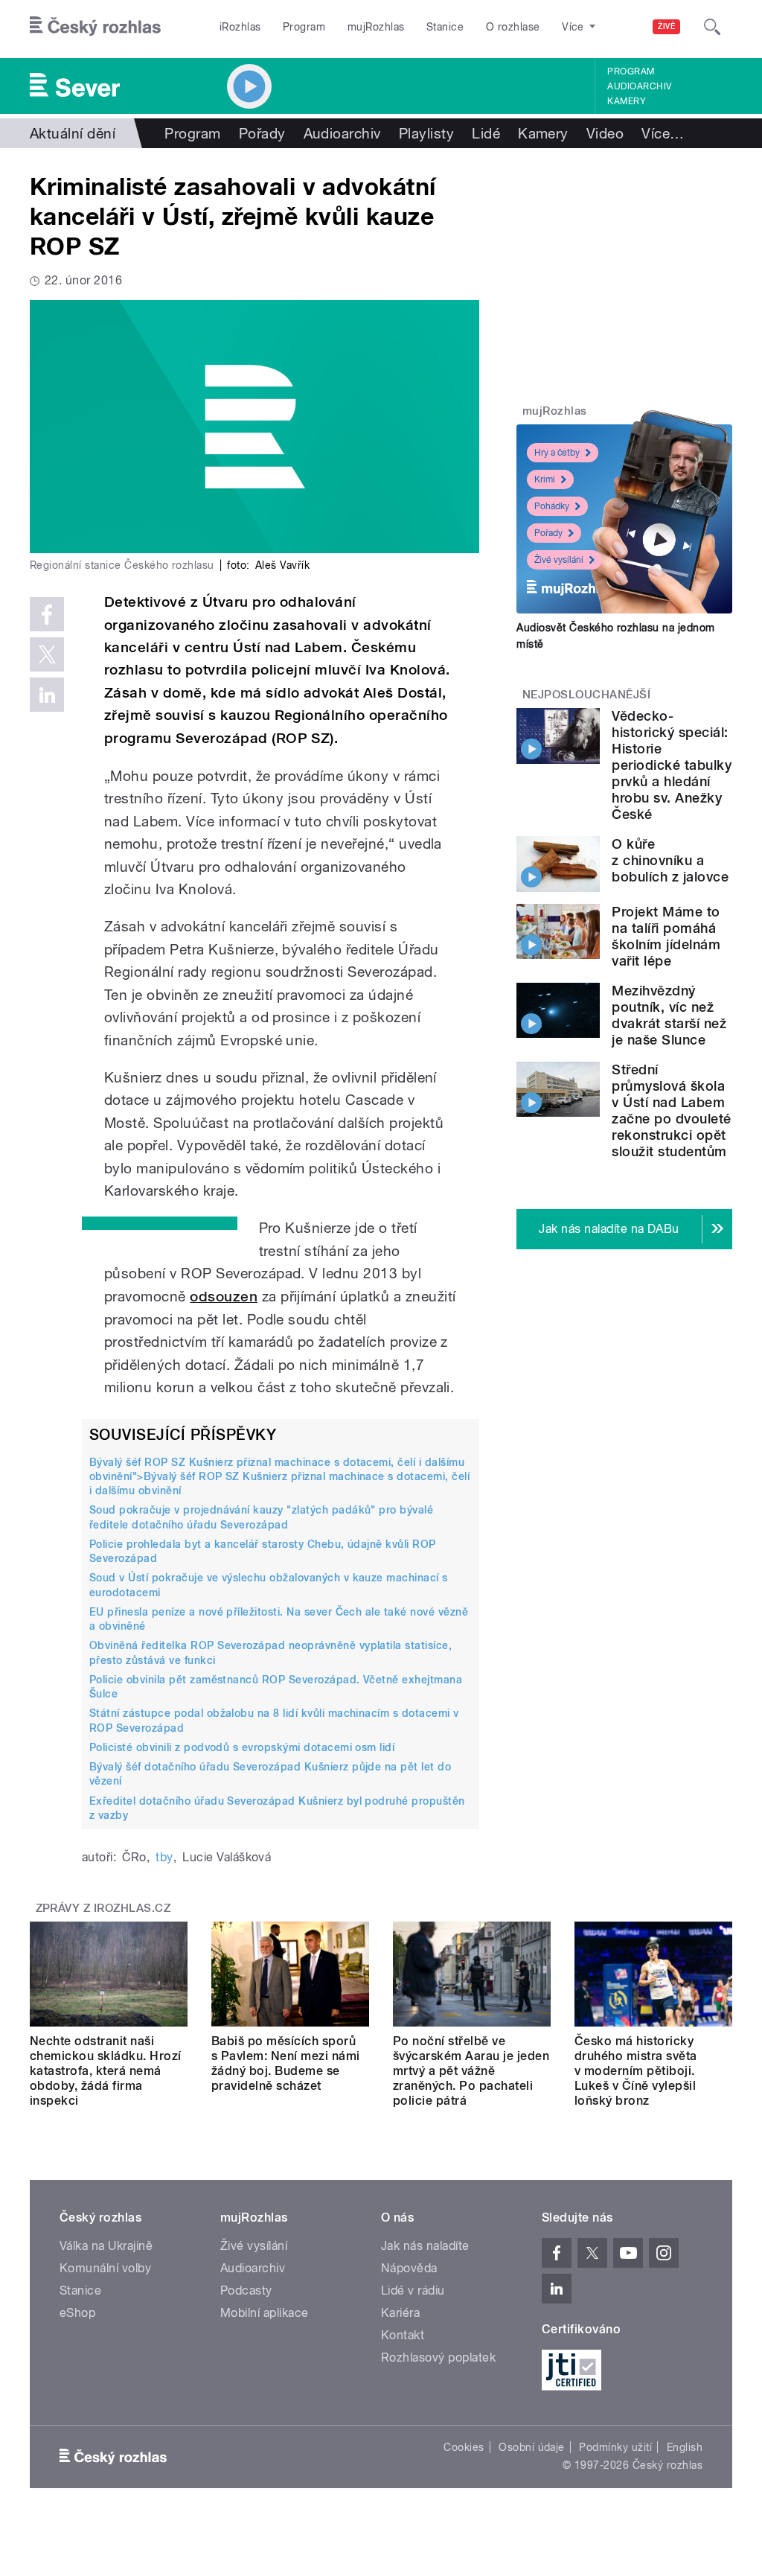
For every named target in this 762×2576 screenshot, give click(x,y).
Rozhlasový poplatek (438, 2357)
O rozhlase (513, 27)
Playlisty (426, 133)
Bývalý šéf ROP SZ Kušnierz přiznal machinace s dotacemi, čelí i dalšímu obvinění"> (279, 1477)
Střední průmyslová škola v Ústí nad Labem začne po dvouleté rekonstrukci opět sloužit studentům (671, 1110)
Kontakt (403, 2335)
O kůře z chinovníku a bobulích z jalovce (670, 860)
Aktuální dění (73, 133)
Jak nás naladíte (425, 2246)
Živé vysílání (559, 560)
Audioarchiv (639, 86)
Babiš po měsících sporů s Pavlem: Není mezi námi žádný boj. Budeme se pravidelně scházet (286, 2063)
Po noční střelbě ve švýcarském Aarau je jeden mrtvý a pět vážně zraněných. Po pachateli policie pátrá (471, 2071)
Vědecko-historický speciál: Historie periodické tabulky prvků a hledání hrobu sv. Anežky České (672, 765)
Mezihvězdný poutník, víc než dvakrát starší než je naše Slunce (669, 1015)
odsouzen (224, 1297)
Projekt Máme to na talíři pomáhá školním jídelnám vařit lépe (666, 936)
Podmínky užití (615, 2447)
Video (605, 133)
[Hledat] (712, 27)
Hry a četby (557, 453)
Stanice (445, 27)
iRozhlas (240, 27)
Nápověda (409, 2268)
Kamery (627, 101)
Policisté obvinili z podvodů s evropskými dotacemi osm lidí (242, 1747)
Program (304, 27)
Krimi (545, 479)
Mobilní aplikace (265, 2313)
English (685, 2447)
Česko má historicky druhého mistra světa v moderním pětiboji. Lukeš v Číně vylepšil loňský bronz (636, 2071)
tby (164, 1857)
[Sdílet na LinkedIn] (47, 695)
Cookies (464, 2447)
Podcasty (246, 2290)
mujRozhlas (376, 27)
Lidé (486, 133)
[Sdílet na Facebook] (47, 614)
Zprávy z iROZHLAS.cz (103, 1908)
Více (663, 133)
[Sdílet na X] (47, 654)
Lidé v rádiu (413, 2290)
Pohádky (552, 506)
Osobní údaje (532, 2447)
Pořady (262, 133)
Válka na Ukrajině (106, 2246)
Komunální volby (105, 2268)
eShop (77, 2313)
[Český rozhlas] (95, 27)
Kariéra (400, 2313)
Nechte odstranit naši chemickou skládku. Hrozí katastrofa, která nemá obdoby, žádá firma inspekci (106, 2071)
